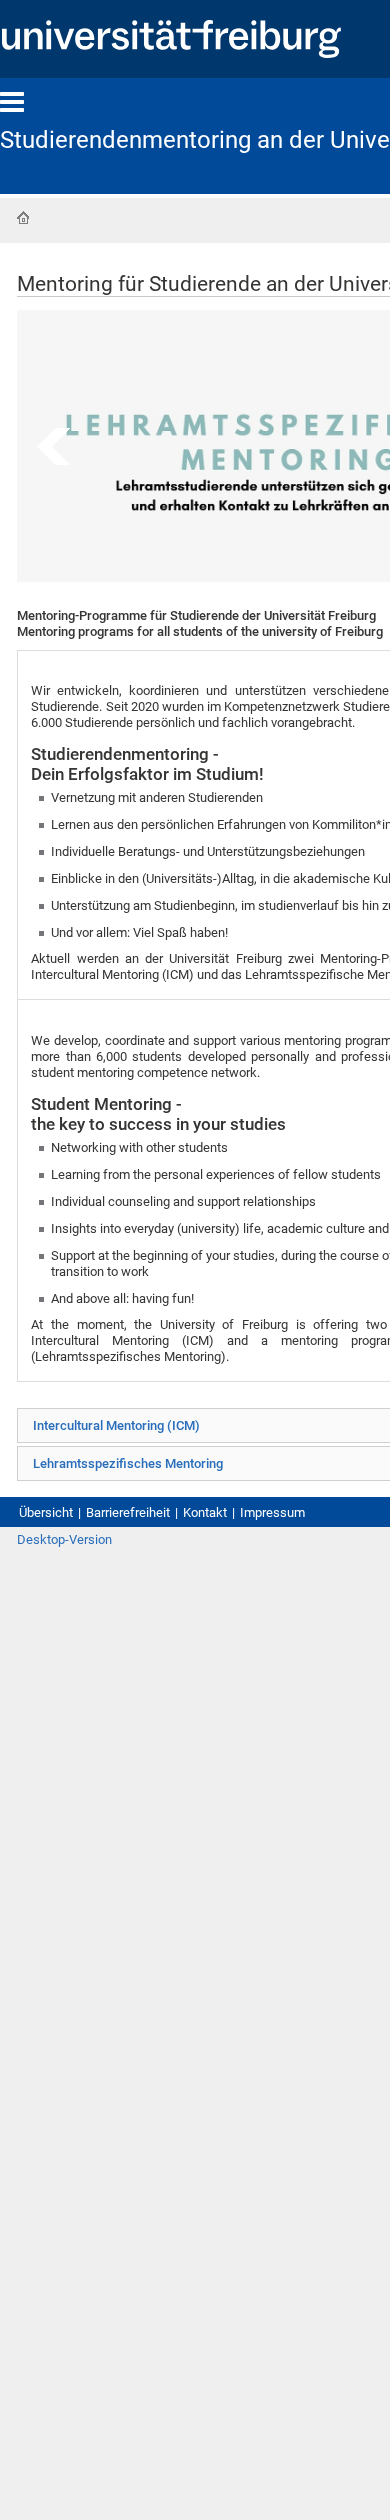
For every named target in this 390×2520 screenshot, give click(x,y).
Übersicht (46, 1512)
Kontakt (205, 1512)
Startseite (23, 218)
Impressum (272, 1512)
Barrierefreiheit (128, 1512)
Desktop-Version (64, 1539)
